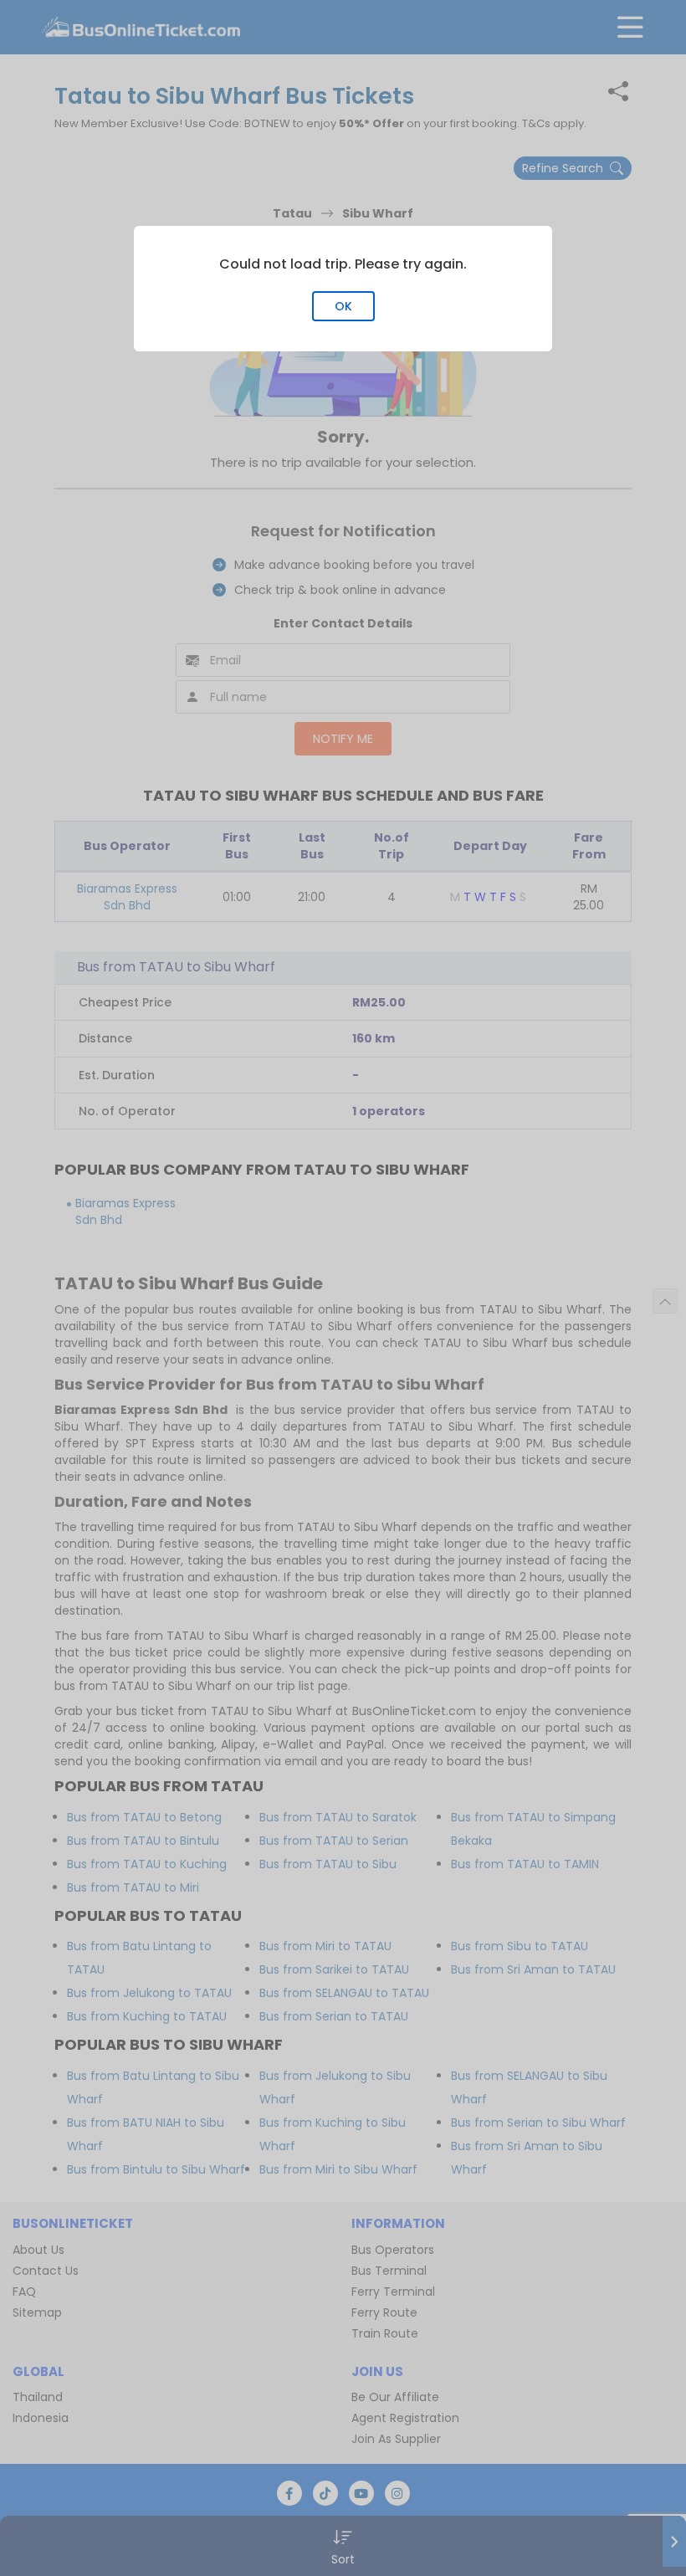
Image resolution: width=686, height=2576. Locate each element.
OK (343, 306)
